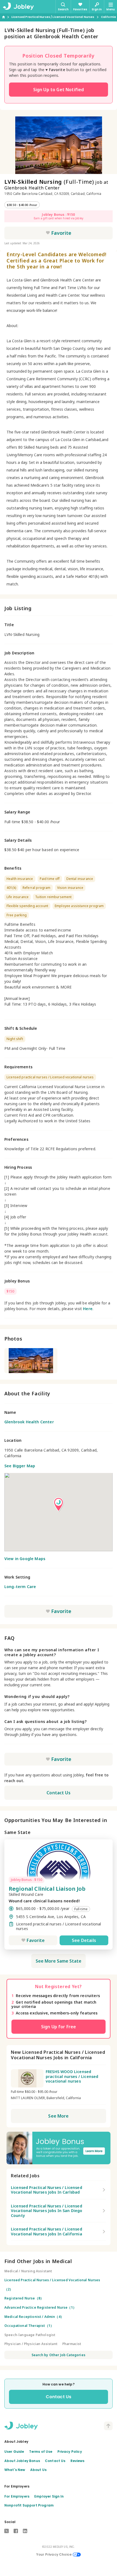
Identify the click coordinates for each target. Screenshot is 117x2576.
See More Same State (59, 1961)
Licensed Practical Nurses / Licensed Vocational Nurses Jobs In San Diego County (47, 2211)
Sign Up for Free (59, 2027)
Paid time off (50, 879)
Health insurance (20, 879)
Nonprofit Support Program (29, 2505)
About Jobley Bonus (22, 2461)
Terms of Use (41, 2452)
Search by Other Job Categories (59, 2355)
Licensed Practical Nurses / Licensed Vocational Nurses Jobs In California (47, 2231)
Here (88, 1309)
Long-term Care (20, 1587)
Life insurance (18, 897)
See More (58, 2116)
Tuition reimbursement (53, 897)
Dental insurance (80, 879)
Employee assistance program (79, 906)
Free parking (17, 915)
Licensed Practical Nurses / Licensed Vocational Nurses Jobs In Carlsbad (47, 2190)
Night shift (15, 1039)
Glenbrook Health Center (29, 1422)
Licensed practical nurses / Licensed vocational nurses (50, 1077)
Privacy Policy (70, 2452)
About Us (38, 2470)
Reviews (78, 2461)
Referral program (37, 888)
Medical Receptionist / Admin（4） (34, 2317)
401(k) (11, 888)
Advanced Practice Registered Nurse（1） (40, 2307)
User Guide (14, 2452)
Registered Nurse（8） (24, 2298)
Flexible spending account (27, 906)
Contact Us (59, 1793)
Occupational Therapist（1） (29, 2326)
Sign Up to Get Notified (59, 90)
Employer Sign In (49, 2496)
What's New (15, 2470)
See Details (84, 1940)
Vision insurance (70, 888)
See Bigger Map (20, 1466)
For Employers (17, 2496)
